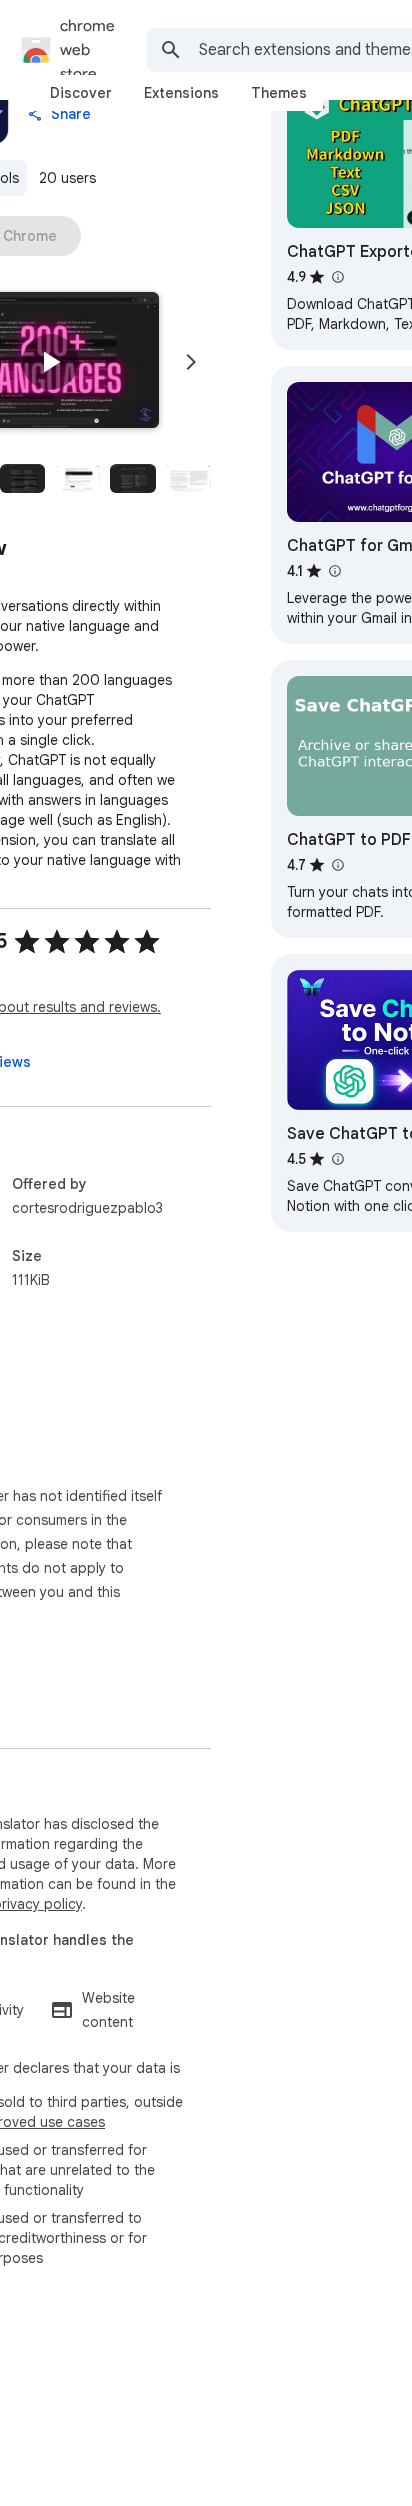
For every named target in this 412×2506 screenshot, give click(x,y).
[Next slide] (191, 362)
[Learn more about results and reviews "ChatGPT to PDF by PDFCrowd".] (337, 865)
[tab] (81, 93)
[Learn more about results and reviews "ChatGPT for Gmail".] (334, 571)
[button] (50, 362)
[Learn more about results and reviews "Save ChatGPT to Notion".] (337, 1159)
